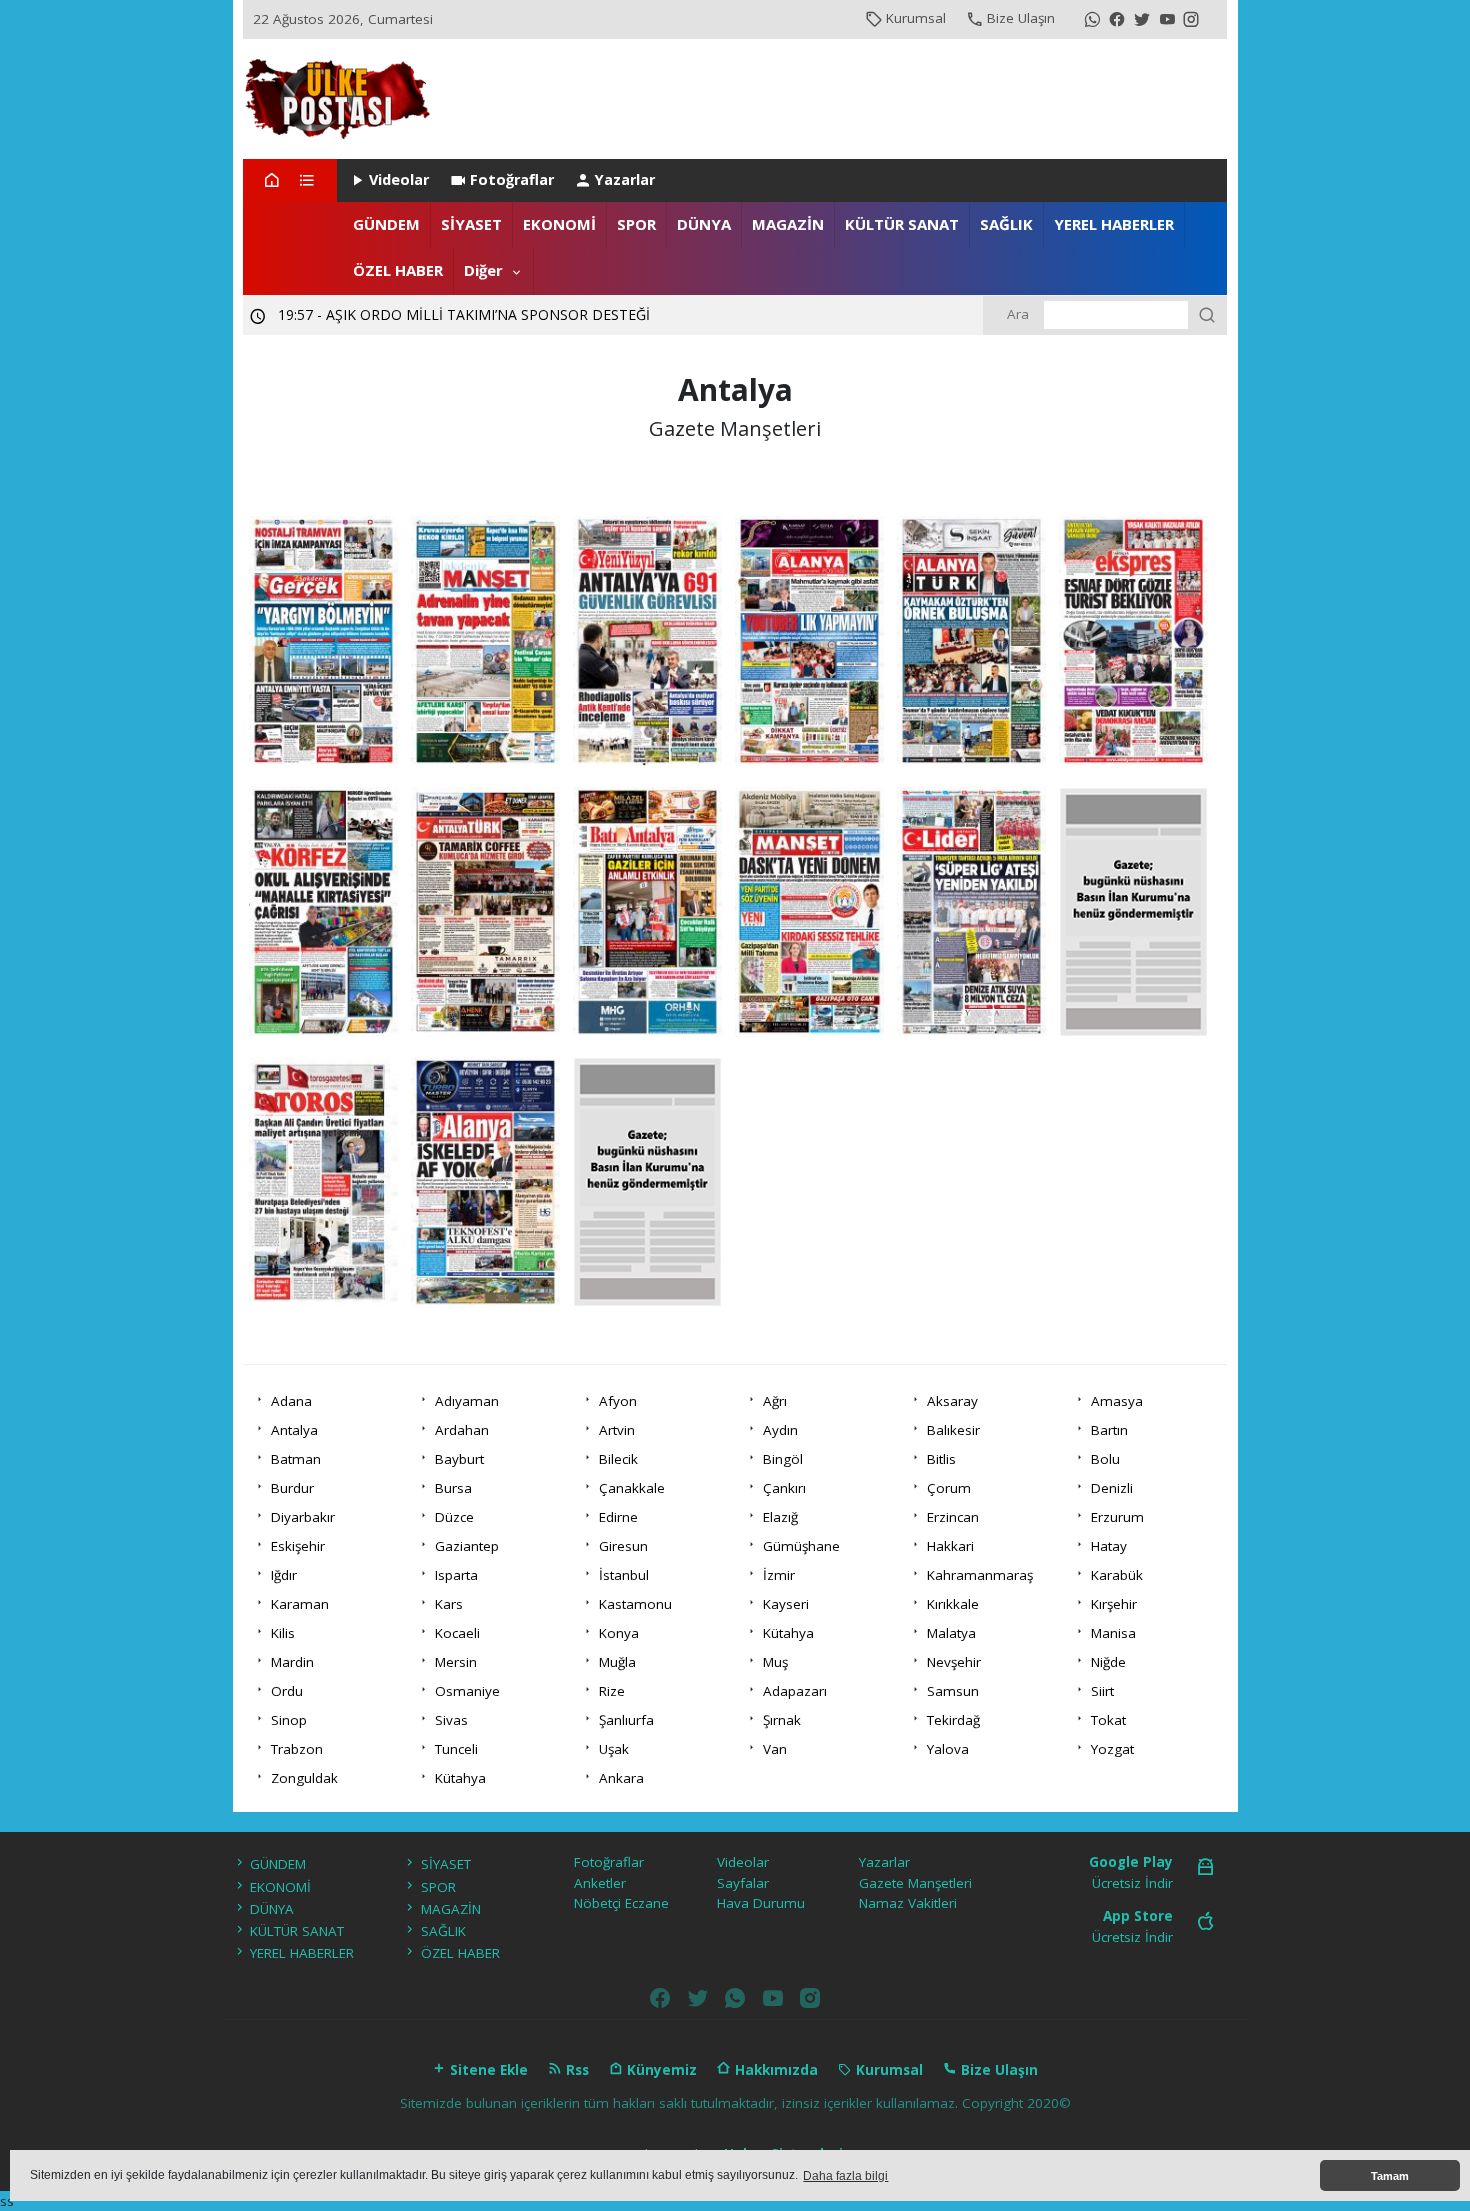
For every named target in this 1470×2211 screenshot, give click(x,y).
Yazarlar (625, 179)
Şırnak (782, 1720)
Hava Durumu (761, 1903)
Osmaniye (467, 1691)
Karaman (300, 1604)
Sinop (289, 1720)
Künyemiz (660, 2070)
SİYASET (471, 224)
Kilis (283, 1633)
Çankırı (784, 1488)
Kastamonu (635, 1604)
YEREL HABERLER (1114, 224)
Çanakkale (632, 1488)
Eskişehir (298, 1546)
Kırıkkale (953, 1604)
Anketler (600, 1883)
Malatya (951, 1633)
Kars (449, 1604)
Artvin (617, 1430)
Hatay (1109, 1546)
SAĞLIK (1006, 224)
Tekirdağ (953, 1720)
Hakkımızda (774, 2070)
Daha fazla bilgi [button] (845, 2176)
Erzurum (1117, 1517)
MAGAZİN (788, 224)
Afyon (618, 1401)
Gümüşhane (801, 1546)
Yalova (948, 1749)
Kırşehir (1114, 1604)
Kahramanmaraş (980, 1575)
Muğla (617, 1662)
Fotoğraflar (512, 179)
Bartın (1109, 1430)
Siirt (1102, 1691)
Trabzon (297, 1749)
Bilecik (618, 1459)
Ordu (287, 1691)
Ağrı (775, 1401)
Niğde (1108, 1662)
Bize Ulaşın (1021, 18)
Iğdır (284, 1575)
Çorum (949, 1488)
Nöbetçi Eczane (621, 1903)
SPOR (636, 224)
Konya (619, 1633)
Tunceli (456, 1749)
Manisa (1113, 1633)
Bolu (1105, 1459)
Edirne (618, 1517)
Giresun (623, 1546)
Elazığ (780, 1517)
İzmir (779, 1575)
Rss (575, 2070)
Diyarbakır (303, 1517)
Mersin (456, 1662)
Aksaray (952, 1401)
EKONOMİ (559, 224)
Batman (296, 1459)
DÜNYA (704, 224)
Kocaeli (457, 1633)
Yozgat (1112, 1749)
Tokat (1108, 1720)
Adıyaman (467, 1401)
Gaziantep (467, 1546)
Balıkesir (953, 1430)
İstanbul (624, 1575)
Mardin (292, 1662)
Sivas (451, 1720)
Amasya (1117, 1401)
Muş (775, 1662)
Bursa (453, 1488)
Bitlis (941, 1459)
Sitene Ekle (487, 2070)
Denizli (1112, 1488)
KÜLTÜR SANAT (902, 224)
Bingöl (783, 1459)
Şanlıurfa (626, 1720)
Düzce (454, 1517)
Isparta (456, 1575)
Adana (291, 1401)
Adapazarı (795, 1691)
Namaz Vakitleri (908, 1903)
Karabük (1117, 1575)
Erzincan (953, 1517)
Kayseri (786, 1604)
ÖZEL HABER (398, 270)
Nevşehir (954, 1662)
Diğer (483, 270)
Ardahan (462, 1430)
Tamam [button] (1390, 2176)
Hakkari (950, 1546)
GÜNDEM (386, 224)
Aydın (780, 1430)
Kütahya (788, 1633)
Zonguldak (304, 1778)
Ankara (621, 1778)
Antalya (294, 1430)
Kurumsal (916, 18)
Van (775, 1749)
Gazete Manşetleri (915, 1883)
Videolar (399, 179)
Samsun (953, 1691)
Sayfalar (743, 1883)
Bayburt (459, 1459)
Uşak (614, 1749)
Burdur (292, 1488)
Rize (612, 1691)
